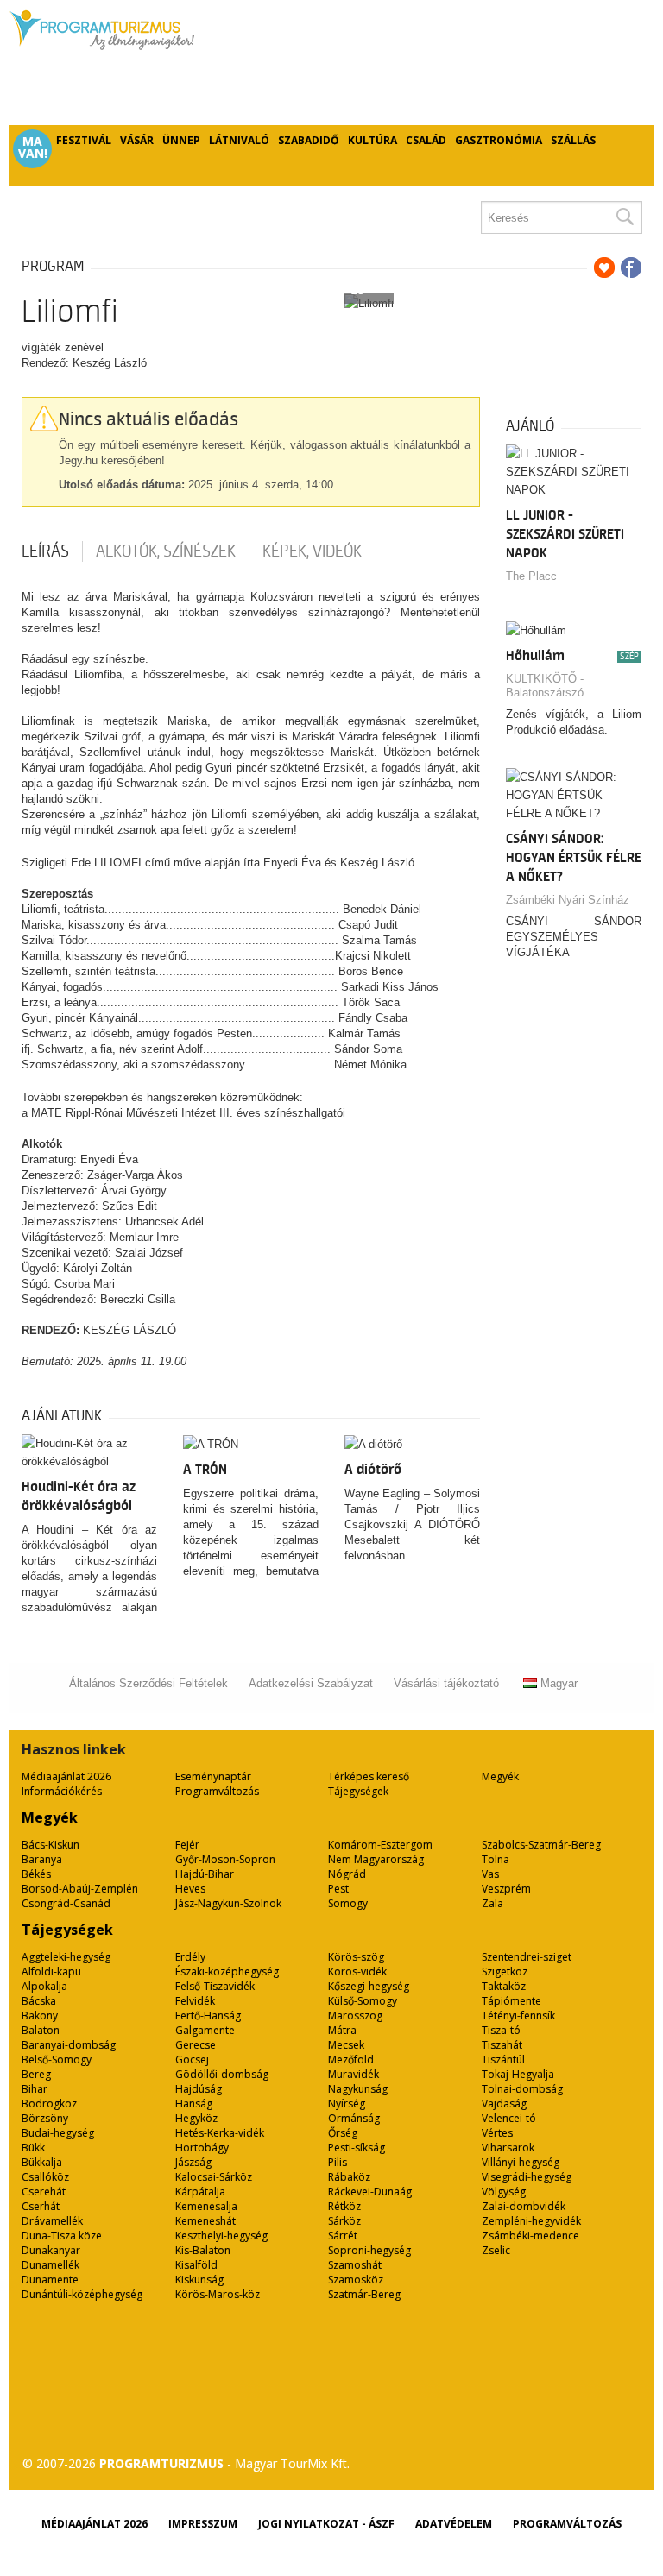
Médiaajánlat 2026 (66, 1776)
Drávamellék (52, 2221)
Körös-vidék (357, 1971)
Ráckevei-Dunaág (370, 2192)
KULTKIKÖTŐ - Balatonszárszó (545, 686)
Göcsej (192, 2060)
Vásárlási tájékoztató (446, 1683)
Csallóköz (45, 2177)
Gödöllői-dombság (222, 2074)
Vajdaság (504, 2104)
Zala (493, 1903)
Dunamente (50, 2280)
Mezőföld (351, 2060)
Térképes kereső (369, 1776)
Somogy (348, 1903)
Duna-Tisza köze (62, 2236)
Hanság (194, 2104)
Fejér (187, 1845)
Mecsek (346, 2045)
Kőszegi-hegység (369, 1986)
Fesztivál (84, 140)
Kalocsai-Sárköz (214, 2177)
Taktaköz (504, 1986)
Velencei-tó (509, 2118)
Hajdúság (199, 2089)
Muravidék (354, 2074)
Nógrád (347, 1874)
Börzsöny (45, 2118)
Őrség (343, 2133)
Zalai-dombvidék (524, 2206)
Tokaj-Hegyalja (518, 2074)
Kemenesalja (206, 2206)
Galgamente (205, 2030)
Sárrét (343, 2236)
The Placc (531, 576)
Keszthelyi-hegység (221, 2236)
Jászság (193, 2162)
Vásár (137, 140)
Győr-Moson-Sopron (225, 1859)
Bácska (39, 2001)
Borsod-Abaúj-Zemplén (80, 1889)
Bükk (33, 2148)
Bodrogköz (49, 2104)
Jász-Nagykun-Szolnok (228, 1903)
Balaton (41, 2030)
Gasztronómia (499, 140)
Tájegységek (358, 1791)
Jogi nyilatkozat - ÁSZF (326, 2524)
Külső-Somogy (363, 2001)
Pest (338, 1889)
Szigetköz (505, 1971)
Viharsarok (508, 2148)
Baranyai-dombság (69, 2045)
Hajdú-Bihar (205, 1874)
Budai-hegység (58, 2133)
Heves (190, 1889)
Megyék (500, 1776)
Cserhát (41, 2206)
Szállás (573, 140)
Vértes (497, 2133)
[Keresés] (624, 217)
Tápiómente (511, 2001)
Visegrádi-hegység (527, 2177)
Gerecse (196, 2045)
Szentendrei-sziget (527, 1957)
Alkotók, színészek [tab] (166, 551)
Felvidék (195, 2001)
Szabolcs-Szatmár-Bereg (541, 1845)
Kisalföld (196, 2265)
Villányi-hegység (521, 2162)
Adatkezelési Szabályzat (311, 1683)
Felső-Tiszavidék (215, 1986)
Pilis (338, 2162)
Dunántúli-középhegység (82, 2294)
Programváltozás (217, 1791)
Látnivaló (239, 140)
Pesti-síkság (357, 2148)
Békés (36, 1874)
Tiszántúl (503, 2060)
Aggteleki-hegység (66, 1957)
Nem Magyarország (376, 1859)
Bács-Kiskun (51, 1845)
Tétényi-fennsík (518, 2015)
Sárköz (344, 2221)
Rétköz (344, 2206)
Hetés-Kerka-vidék (220, 2133)
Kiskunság (199, 2280)
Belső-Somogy (57, 2060)
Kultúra (373, 140)
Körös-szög (356, 1957)
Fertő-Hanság (208, 2015)
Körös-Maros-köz (218, 2294)
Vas (490, 1874)
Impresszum (203, 2524)
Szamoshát (355, 2265)
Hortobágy (202, 2148)
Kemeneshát (205, 2221)
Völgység (504, 2192)
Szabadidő (309, 140)
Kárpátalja (200, 2192)
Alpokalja (44, 1986)
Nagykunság (358, 2089)
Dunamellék (51, 2265)
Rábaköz (349, 2177)
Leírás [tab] (45, 551)
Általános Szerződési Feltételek (148, 1683)
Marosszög (355, 2015)
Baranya (42, 1859)
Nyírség (347, 2104)
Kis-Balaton (203, 2250)
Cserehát (44, 2192)
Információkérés (62, 1791)
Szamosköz (356, 2280)
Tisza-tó (501, 2030)
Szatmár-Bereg (364, 2294)
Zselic (496, 2250)
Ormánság (354, 2118)
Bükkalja (42, 2162)
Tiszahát (502, 2045)
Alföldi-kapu (51, 1971)
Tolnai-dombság (522, 2089)
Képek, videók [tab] (312, 551)
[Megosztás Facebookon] (631, 268)
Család (426, 140)
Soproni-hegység (369, 2250)
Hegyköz (196, 2118)
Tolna (496, 1859)
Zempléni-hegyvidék (531, 2221)
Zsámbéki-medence (530, 2236)
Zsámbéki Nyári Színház (568, 900)
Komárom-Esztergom (380, 1845)
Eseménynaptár (213, 1776)
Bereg (36, 2074)
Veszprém (506, 1889)
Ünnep (181, 140)
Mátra (342, 2030)
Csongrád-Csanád (66, 1903)
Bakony (40, 2015)
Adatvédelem (454, 2524)
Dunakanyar (51, 2250)
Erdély (190, 1957)
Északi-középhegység (227, 1971)
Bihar (35, 2089)
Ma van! (33, 148)
